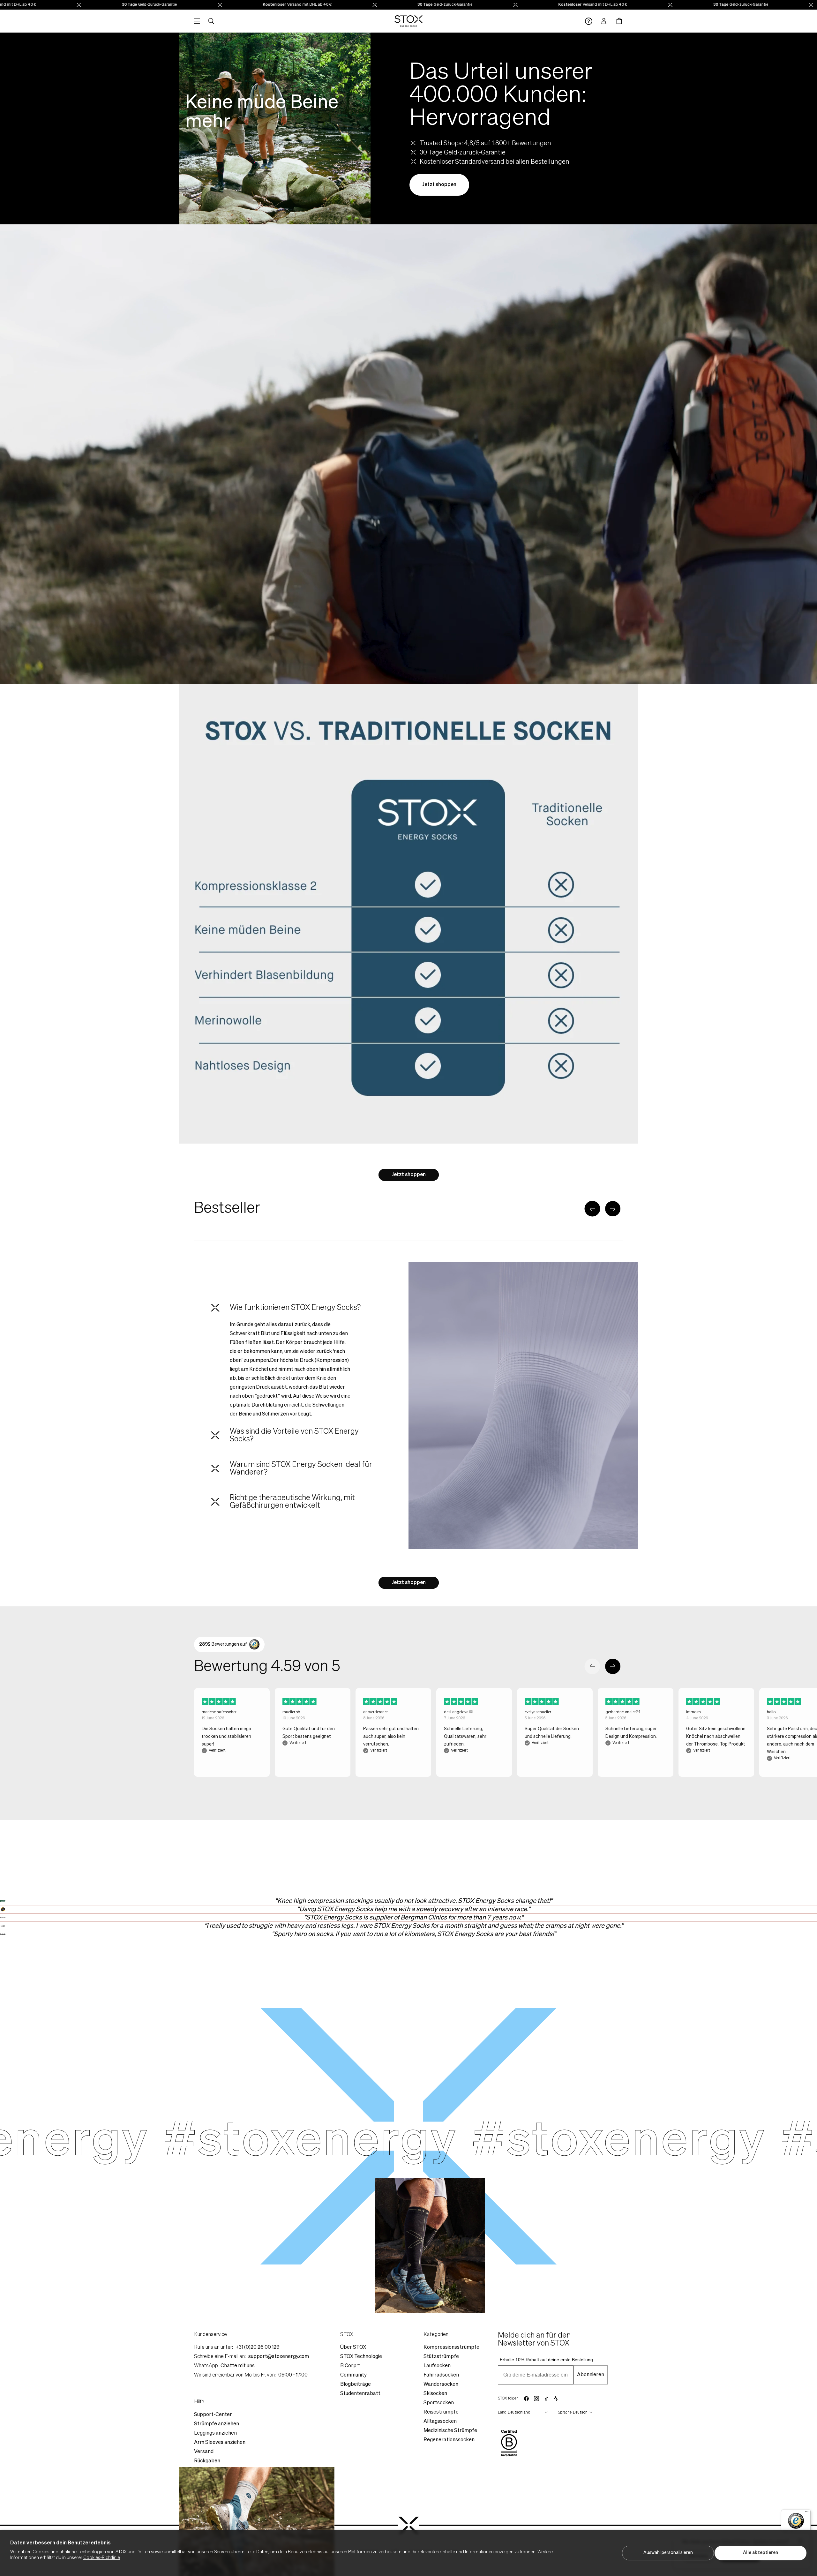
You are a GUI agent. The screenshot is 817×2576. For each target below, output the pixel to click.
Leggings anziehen (215, 2433)
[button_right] (613, 1209)
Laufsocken (437, 2366)
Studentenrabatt (360, 2394)
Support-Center (213, 2415)
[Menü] (807, 2513)
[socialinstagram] (536, 2399)
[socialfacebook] (526, 2399)
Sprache (565, 2413)
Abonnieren (591, 2375)
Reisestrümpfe (441, 2412)
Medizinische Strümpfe (450, 2431)
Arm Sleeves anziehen (220, 2443)
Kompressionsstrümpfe (451, 2347)
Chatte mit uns (238, 2366)
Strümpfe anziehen (217, 2424)
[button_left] (592, 1209)
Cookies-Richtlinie (102, 2558)
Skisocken (435, 2394)
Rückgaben (207, 2461)
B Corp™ (350, 2366)
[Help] (589, 21)
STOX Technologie (361, 2357)
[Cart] (619, 21)
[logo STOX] (409, 21)
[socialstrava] (556, 2399)
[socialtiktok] (547, 2399)
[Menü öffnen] (197, 21)
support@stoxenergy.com (279, 2357)
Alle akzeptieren (761, 2553)
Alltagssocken (440, 2422)
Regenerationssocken (449, 2440)
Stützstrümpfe (441, 2357)
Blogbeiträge (356, 2384)
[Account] (604, 21)
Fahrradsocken (441, 2375)
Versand (204, 2452)
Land (502, 2413)
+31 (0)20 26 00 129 (258, 2347)
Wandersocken (441, 2384)
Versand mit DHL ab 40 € (161, 5)
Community (353, 2375)
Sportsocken (439, 2403)
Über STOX (353, 2347)
